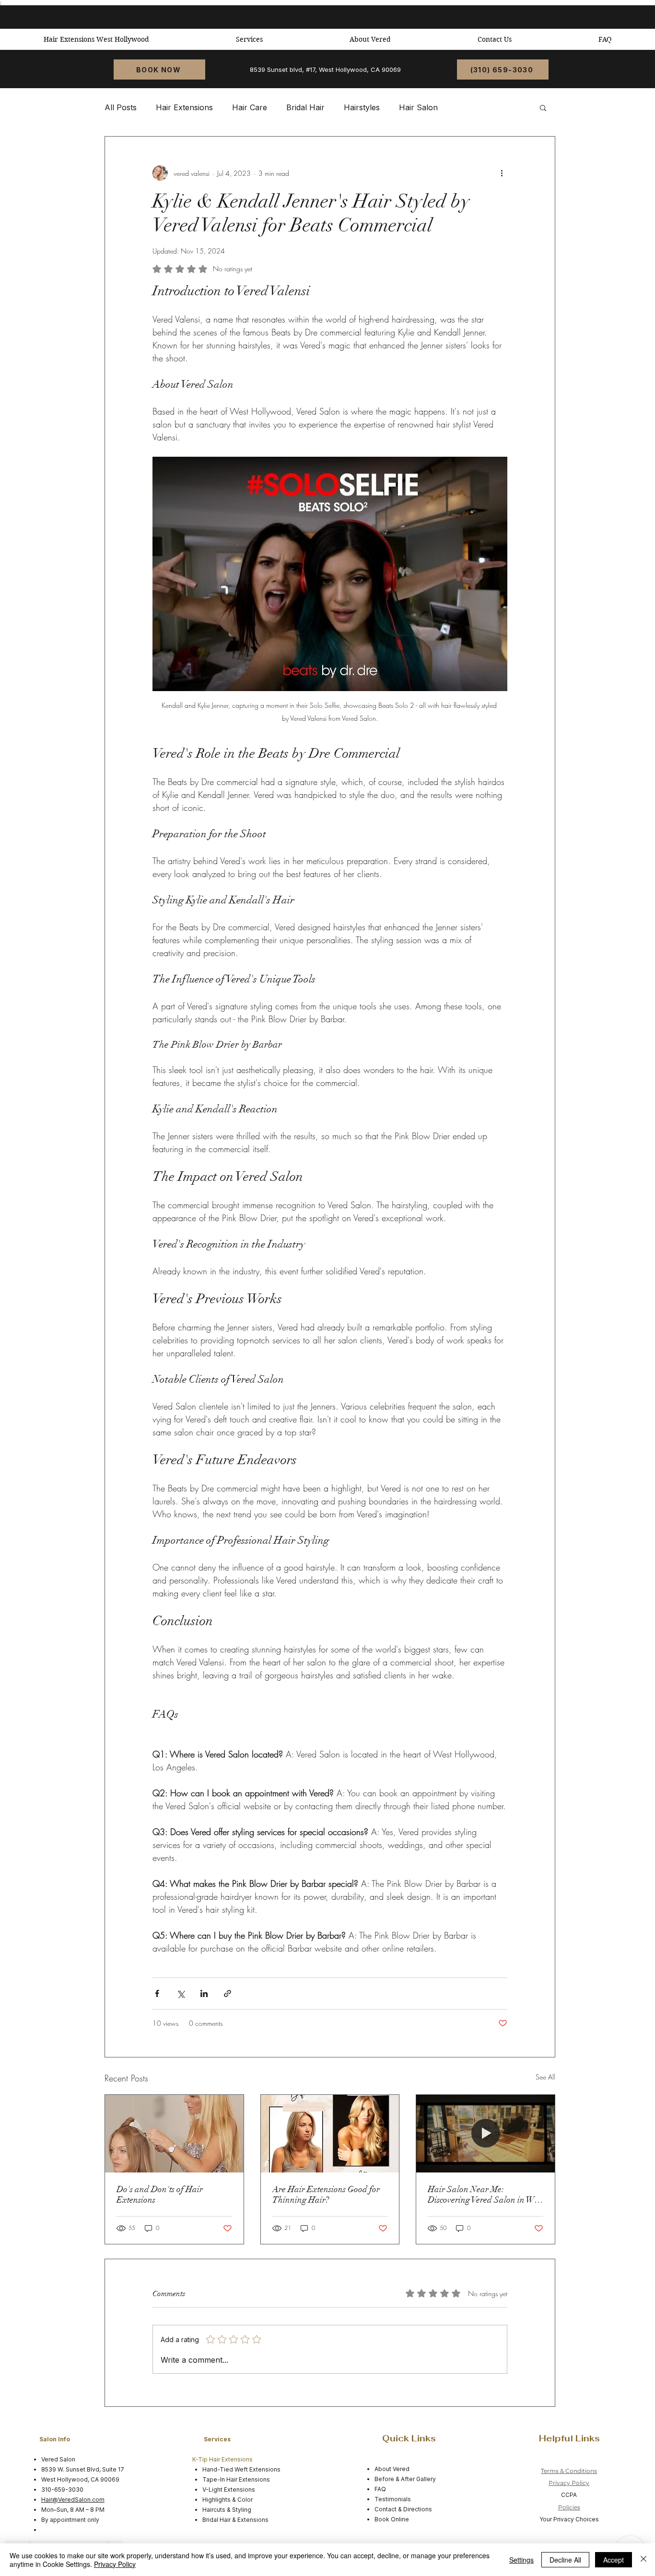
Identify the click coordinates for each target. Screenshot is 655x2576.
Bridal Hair (305, 107)
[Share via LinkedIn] (204, 1993)
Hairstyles (362, 107)
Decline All (565, 2560)
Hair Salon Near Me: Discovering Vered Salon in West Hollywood (485, 2195)
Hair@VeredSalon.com (73, 2500)
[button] (543, 107)
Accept (614, 2560)
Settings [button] (521, 2560)
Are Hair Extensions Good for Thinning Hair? (326, 2195)
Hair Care (250, 107)
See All (545, 2077)
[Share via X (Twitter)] (181, 1993)
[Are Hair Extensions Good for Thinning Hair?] (330, 2134)
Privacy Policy (569, 2483)
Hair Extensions (184, 107)
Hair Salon (418, 107)
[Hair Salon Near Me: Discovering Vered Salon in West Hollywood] (485, 2134)
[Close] (643, 2560)
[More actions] (502, 173)
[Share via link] (228, 1993)
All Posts (121, 107)
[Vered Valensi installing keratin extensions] (174, 2134)
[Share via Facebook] (157, 1993)
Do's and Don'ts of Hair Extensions (160, 2195)
